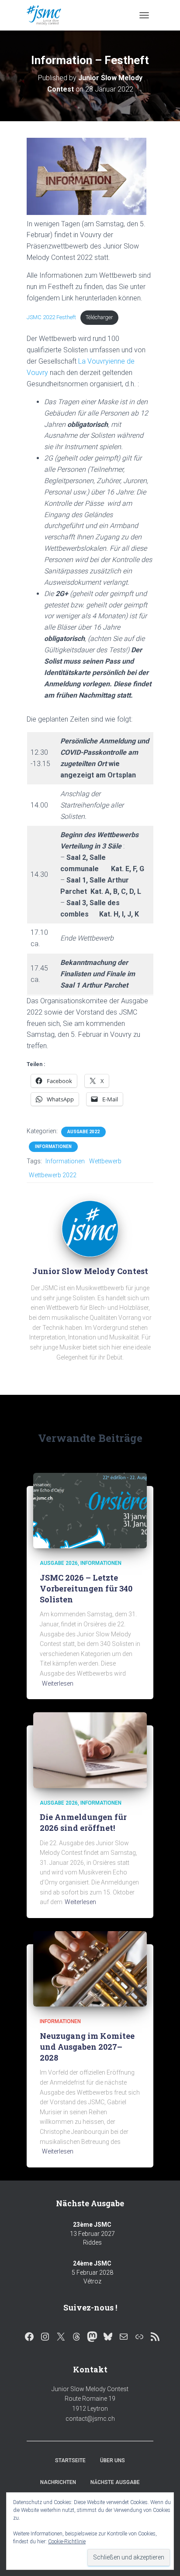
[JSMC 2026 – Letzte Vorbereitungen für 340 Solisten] (90, 1510)
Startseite (70, 2460)
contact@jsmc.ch (90, 2419)
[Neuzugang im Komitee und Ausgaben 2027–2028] (90, 1968)
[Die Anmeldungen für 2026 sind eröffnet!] (90, 1750)
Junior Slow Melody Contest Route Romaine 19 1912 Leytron (90, 2399)
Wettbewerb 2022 (53, 1175)
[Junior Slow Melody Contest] (47, 15)
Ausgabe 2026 (59, 1563)
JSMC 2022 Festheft (51, 317)
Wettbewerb (105, 1161)
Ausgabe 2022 (83, 1132)
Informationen (53, 1147)
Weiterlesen (58, 1683)
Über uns (112, 2460)
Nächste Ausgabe (115, 2482)
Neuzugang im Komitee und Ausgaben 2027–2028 (87, 2047)
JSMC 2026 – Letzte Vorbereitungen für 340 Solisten (86, 1588)
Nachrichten (58, 2482)
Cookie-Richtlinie (67, 2542)
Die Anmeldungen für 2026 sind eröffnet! (83, 1822)
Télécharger (99, 317)
